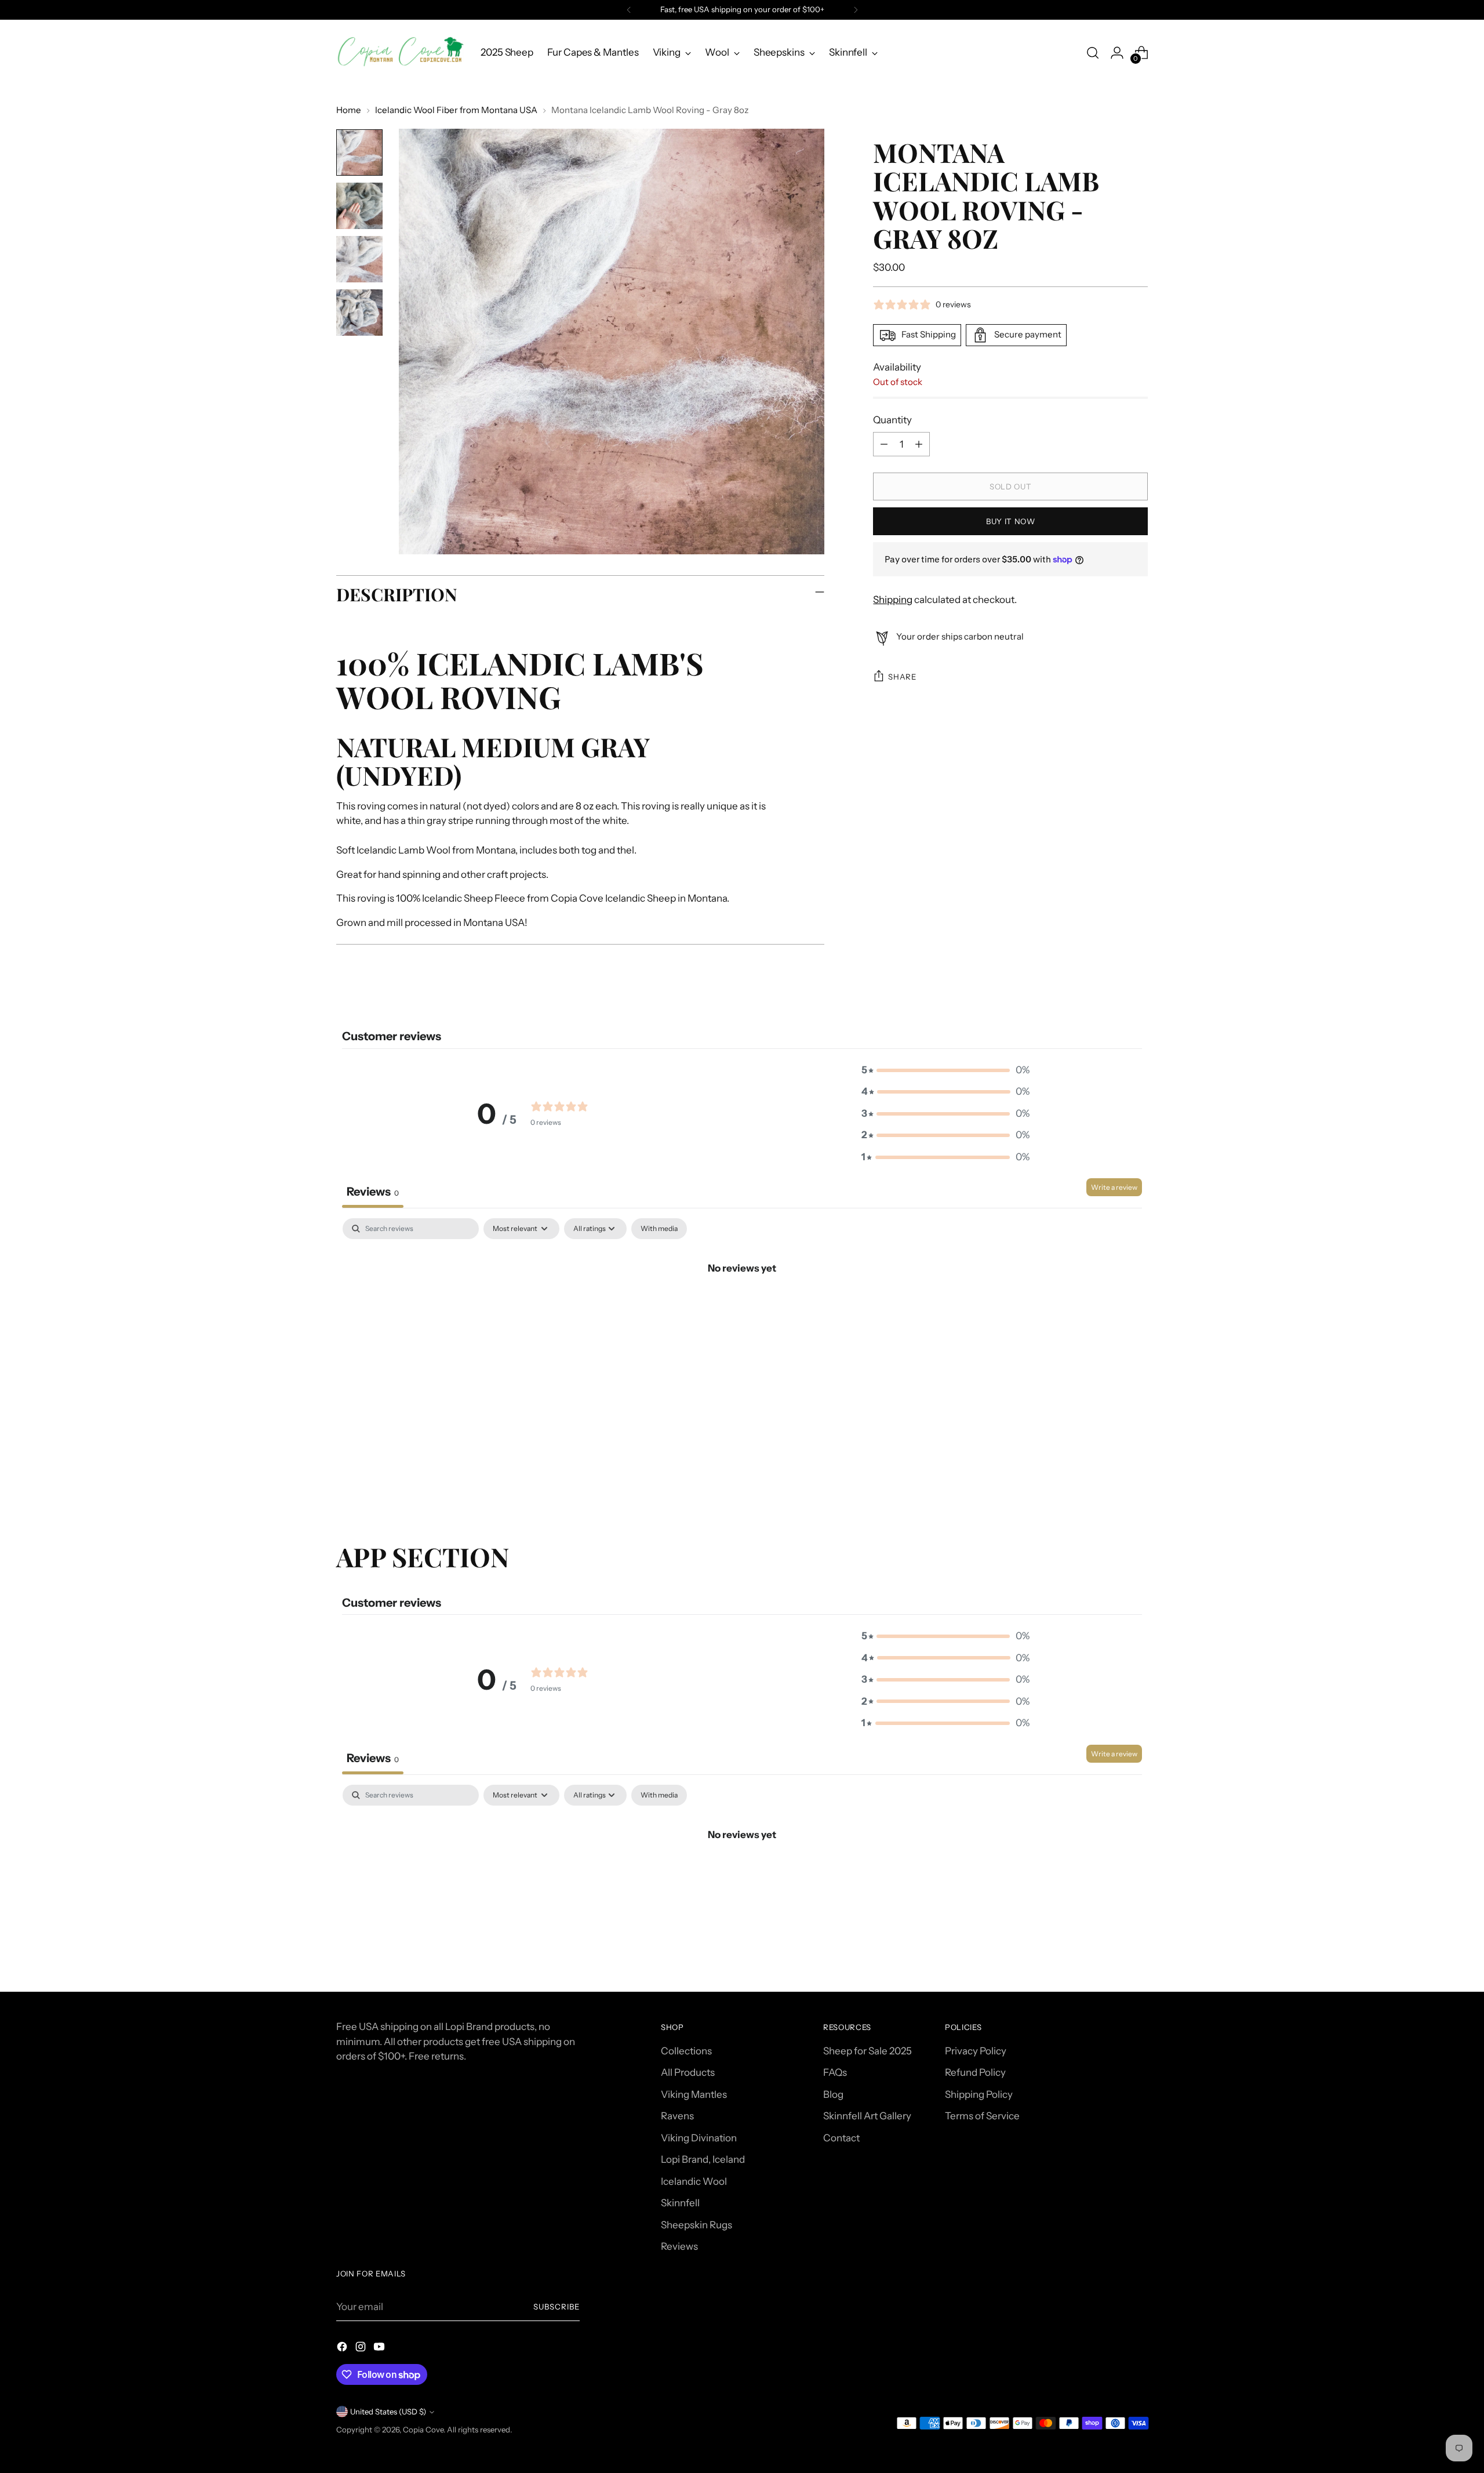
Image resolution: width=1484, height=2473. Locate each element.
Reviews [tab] (373, 1192)
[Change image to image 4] (359, 313)
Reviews (679, 2246)
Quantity (892, 420)
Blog (833, 2094)
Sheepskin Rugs (696, 2225)
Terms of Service (982, 2116)
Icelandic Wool (694, 2181)
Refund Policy (975, 2072)
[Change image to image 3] (359, 259)
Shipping (893, 600)
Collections (686, 2051)
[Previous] (629, 10)
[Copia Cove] (400, 52)
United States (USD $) (388, 2412)
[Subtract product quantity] (884, 444)
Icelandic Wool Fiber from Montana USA (456, 110)
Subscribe (556, 2307)
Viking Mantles (694, 2094)
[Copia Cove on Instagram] (362, 2349)
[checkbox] (659, 1229)
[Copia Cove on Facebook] (343, 2349)
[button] (945, 1070)
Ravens (677, 2116)
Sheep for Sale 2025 (868, 2051)
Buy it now (1011, 521)
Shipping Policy (979, 2094)
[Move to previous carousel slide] (1111, 1480)
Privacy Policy (976, 2051)
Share (902, 677)
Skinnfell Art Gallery (867, 2116)
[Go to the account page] (1117, 53)
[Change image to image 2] (359, 206)
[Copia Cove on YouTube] (380, 2349)
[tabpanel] (742, 1307)
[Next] (856, 10)
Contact (841, 2138)
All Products (688, 2072)
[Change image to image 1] (359, 152)
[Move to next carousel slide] (1138, 1479)
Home (349, 110)
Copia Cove (423, 2430)
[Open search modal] (1093, 53)
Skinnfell (680, 2203)
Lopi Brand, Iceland (703, 2159)
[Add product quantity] (919, 444)
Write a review (1114, 1187)
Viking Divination (699, 2138)
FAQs (835, 2072)
